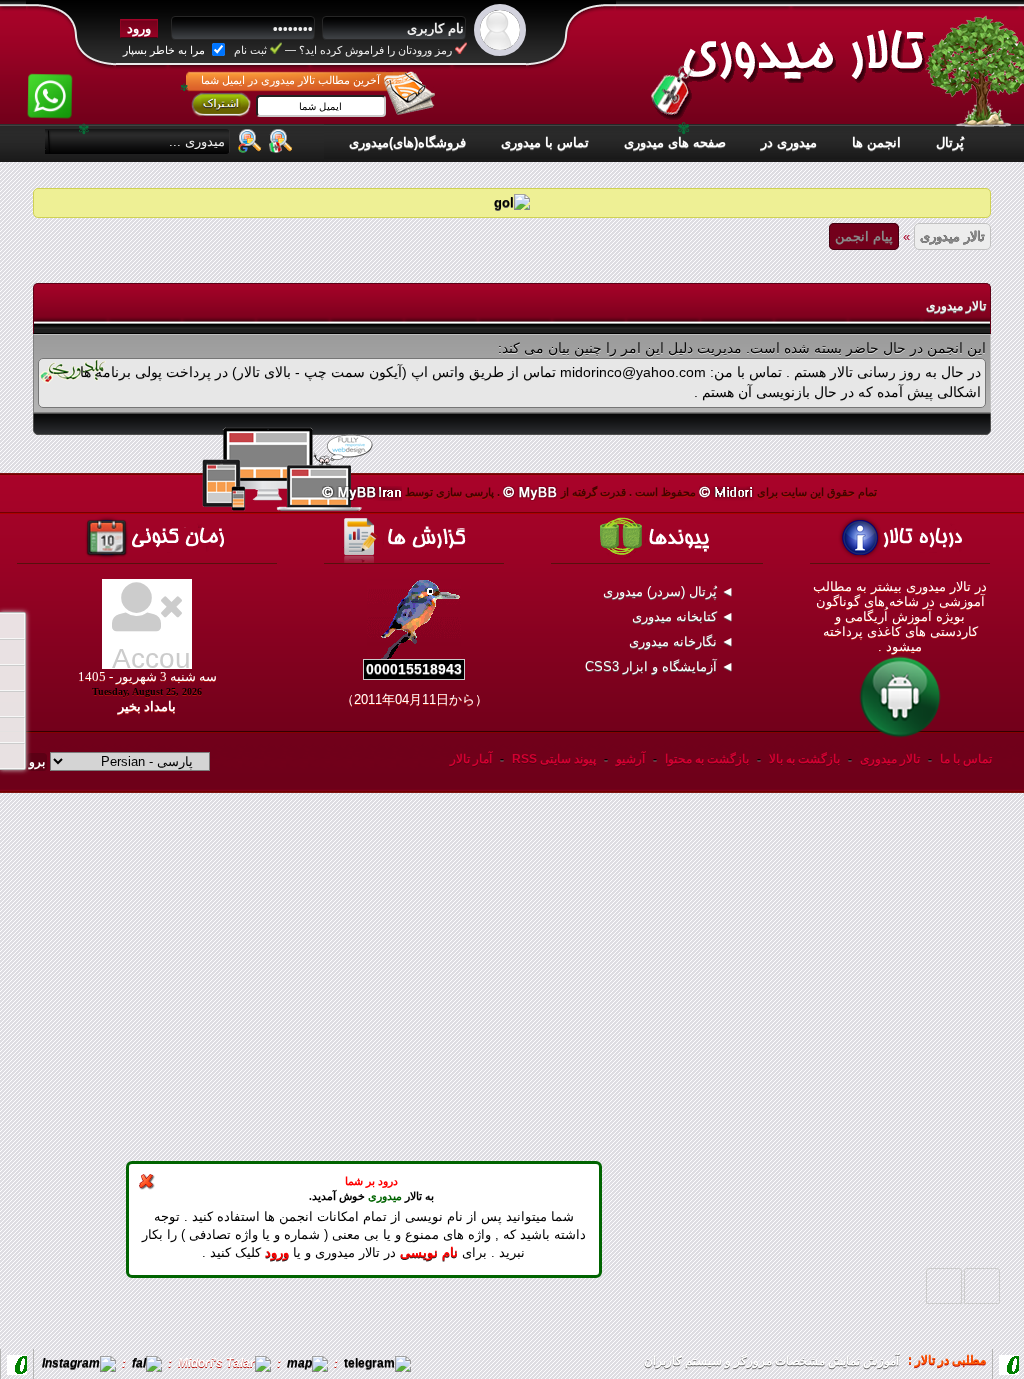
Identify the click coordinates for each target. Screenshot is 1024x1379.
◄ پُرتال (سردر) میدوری (670, 591)
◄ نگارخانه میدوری (683, 641)
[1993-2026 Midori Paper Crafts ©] (726, 492)
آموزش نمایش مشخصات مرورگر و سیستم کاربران (771, 1361)
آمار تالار (471, 759)
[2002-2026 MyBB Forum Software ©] (530, 492)
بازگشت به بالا (804, 759)
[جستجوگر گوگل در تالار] (250, 139)
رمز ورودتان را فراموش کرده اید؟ (375, 50)
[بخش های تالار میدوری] (12, 678)
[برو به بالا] (982, 1286)
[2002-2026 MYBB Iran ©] (362, 492)
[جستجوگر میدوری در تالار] (281, 139)
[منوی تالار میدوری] (12, 626)
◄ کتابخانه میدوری (685, 616)
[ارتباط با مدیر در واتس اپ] (49, 83)
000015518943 (414, 669)
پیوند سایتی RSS (554, 759)
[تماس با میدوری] (12, 730)
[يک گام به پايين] (944, 1286)
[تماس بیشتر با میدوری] (12, 704)
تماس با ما (966, 759)
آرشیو (630, 759)
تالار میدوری (952, 236)
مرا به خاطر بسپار (165, 50)
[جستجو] (12, 756)
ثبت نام (250, 50)
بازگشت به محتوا (705, 759)
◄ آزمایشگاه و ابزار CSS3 (661, 666)
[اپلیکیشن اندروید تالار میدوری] (900, 735)
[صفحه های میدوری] (12, 652)
